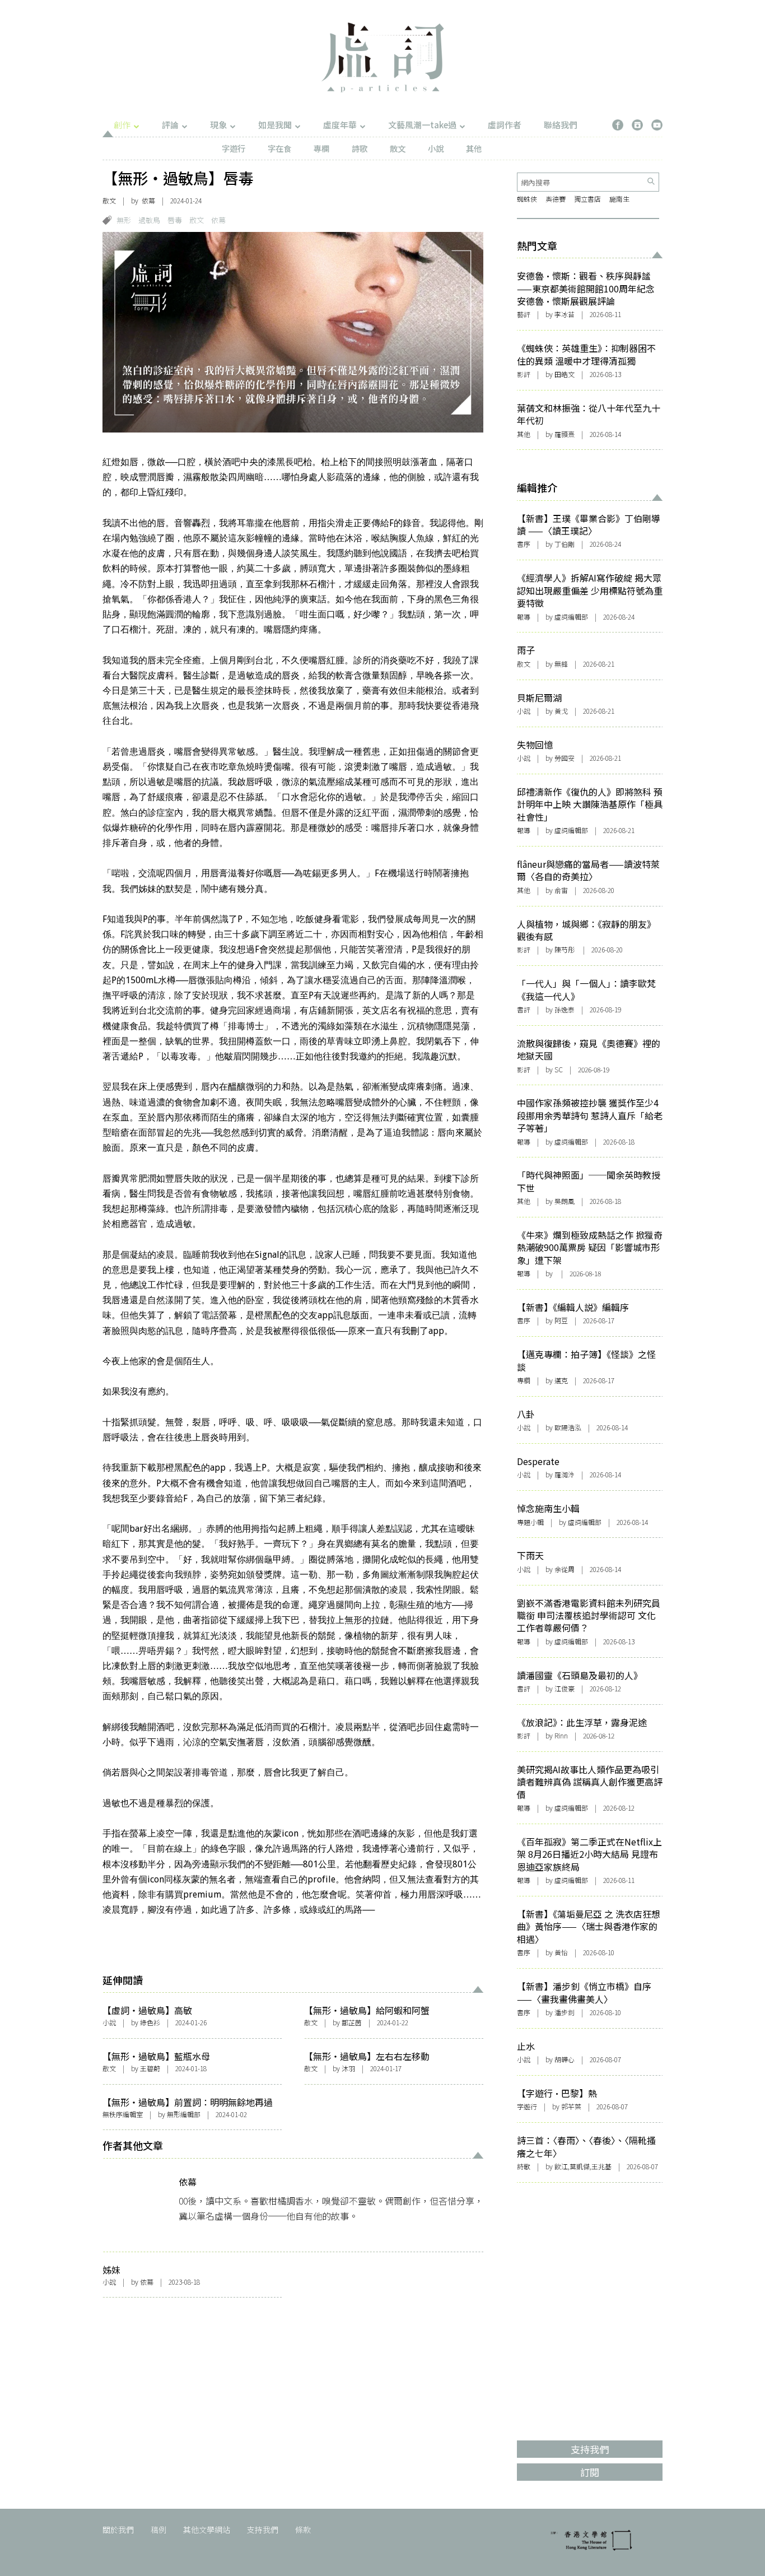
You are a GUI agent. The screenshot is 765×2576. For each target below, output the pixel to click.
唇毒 (175, 220)
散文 (398, 148)
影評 (524, 374)
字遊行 (234, 148)
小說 (436, 148)
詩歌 (360, 148)
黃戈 (561, 711)
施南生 (619, 199)
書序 (524, 544)
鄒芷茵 (352, 2022)
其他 (474, 148)
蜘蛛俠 (527, 199)
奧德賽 (556, 199)
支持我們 (263, 2529)
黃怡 (561, 1952)
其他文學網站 (207, 2529)
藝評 (524, 314)
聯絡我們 (561, 125)
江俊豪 (565, 1688)
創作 (122, 125)
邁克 (561, 1380)
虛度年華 (340, 125)
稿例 (158, 2529)
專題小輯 (530, 1522)
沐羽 (348, 2068)
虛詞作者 (505, 125)
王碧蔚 (150, 2068)
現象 (218, 125)
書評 (524, 1009)
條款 (303, 2529)
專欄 (321, 148)
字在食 (279, 148)
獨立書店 (587, 199)
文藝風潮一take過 (422, 125)
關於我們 (118, 2529)
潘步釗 (565, 2012)
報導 (524, 617)
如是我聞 (275, 125)
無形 (124, 220)
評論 (170, 125)
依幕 (148, 200)
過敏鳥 (149, 220)
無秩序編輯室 (123, 2114)
